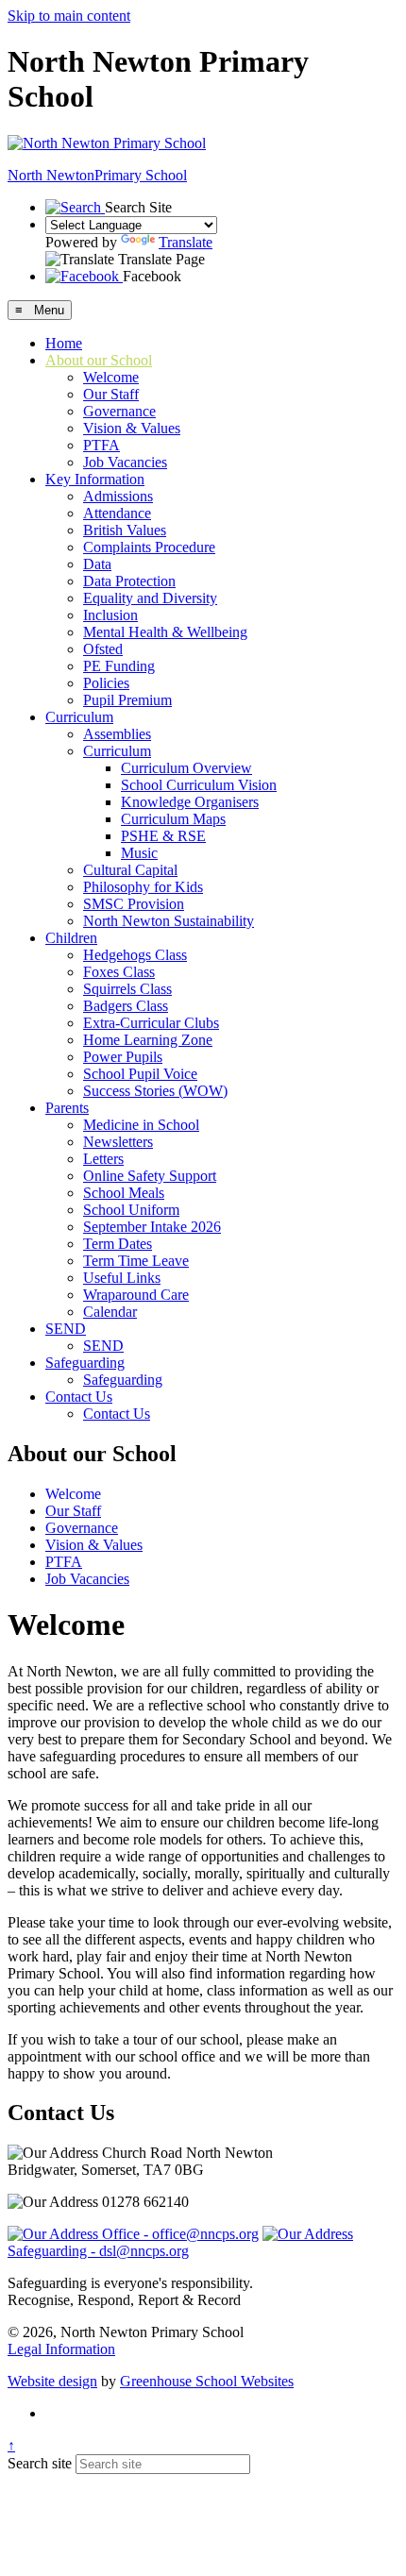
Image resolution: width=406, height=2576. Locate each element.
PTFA (101, 445)
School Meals (124, 1193)
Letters (103, 1159)
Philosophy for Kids (143, 887)
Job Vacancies (125, 462)
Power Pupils (123, 1057)
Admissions (118, 496)
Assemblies (117, 734)
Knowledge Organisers (190, 802)
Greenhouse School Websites (207, 2381)
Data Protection (129, 581)
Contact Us (79, 1397)
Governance (119, 411)
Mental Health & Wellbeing (165, 632)
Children (71, 938)
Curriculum (79, 717)
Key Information (95, 479)
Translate (186, 242)
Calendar (110, 1312)
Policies (106, 683)
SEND (66, 1329)
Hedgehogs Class (135, 955)
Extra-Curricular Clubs (151, 1023)
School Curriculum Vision (199, 785)
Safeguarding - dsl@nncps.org (98, 2251)
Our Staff (111, 394)
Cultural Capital (130, 870)
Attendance (117, 513)
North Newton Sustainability (169, 921)
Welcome (111, 377)
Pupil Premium (127, 700)
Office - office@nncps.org (178, 2234)
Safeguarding (85, 1363)
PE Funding (119, 666)
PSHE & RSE (163, 836)
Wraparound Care (136, 1295)
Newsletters (118, 1142)
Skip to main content (69, 16)
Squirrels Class (127, 989)
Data (97, 564)
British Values (125, 530)
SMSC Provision (134, 904)
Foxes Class (119, 972)
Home (64, 343)
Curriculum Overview (186, 768)
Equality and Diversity (150, 598)
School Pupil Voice (140, 1074)
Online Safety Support (150, 1176)
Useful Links (122, 1278)
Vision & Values (132, 428)
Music (139, 853)
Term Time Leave (136, 1261)
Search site (40, 2463)
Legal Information (61, 2349)
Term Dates (118, 1244)
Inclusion (110, 615)
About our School (99, 360)
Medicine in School (141, 1125)
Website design (52, 2381)
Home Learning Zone (148, 1040)
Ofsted (103, 649)
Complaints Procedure (149, 547)
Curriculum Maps (173, 819)
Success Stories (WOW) (155, 1091)
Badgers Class (126, 1006)
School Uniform (131, 1210)
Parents (67, 1108)
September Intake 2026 (152, 1227)
